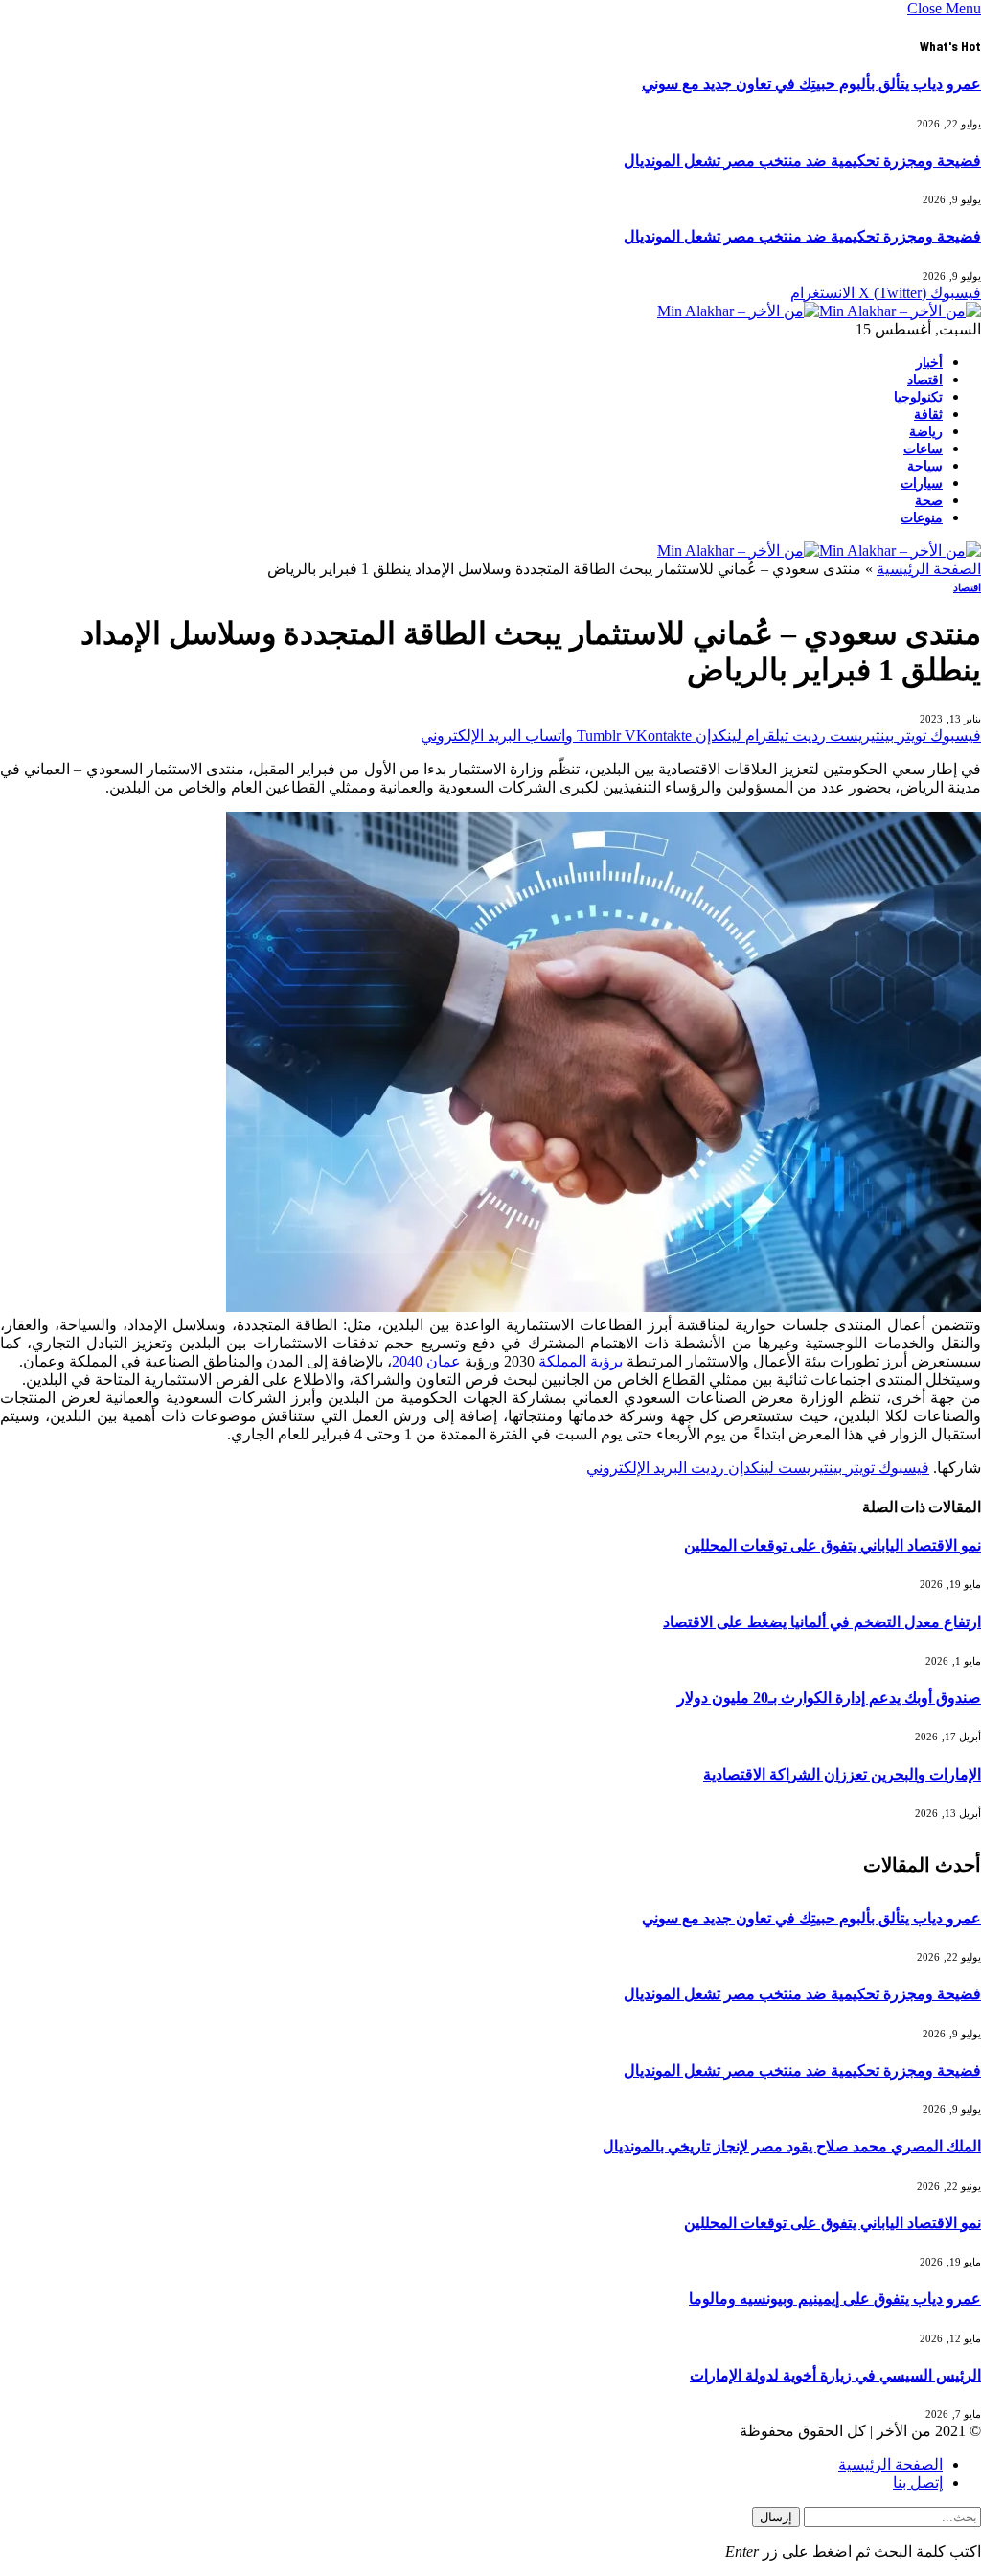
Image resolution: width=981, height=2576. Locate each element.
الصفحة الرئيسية (929, 569)
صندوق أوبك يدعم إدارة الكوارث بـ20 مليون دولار (829, 1698)
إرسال (776, 2517)
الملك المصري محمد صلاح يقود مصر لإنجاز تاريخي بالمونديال (792, 2146)
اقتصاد (925, 380)
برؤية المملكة (581, 1361)
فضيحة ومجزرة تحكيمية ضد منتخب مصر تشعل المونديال (802, 161)
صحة (929, 501)
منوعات (922, 518)
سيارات (922, 483)
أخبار (929, 363)
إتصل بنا (918, 2483)
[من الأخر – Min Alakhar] (819, 311)
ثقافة (928, 414)
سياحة (925, 466)
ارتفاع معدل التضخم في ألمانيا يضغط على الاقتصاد (822, 1622)
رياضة (926, 432)
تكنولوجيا (918, 397)
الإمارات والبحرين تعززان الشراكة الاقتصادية (842, 1774)
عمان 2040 (426, 1361)
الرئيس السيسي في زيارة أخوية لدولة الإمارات (835, 2375)
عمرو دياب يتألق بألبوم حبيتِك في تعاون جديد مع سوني (811, 84)
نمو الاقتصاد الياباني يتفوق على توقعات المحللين (833, 1545)
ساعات (923, 449)
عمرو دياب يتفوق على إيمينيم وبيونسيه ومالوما (835, 2299)
